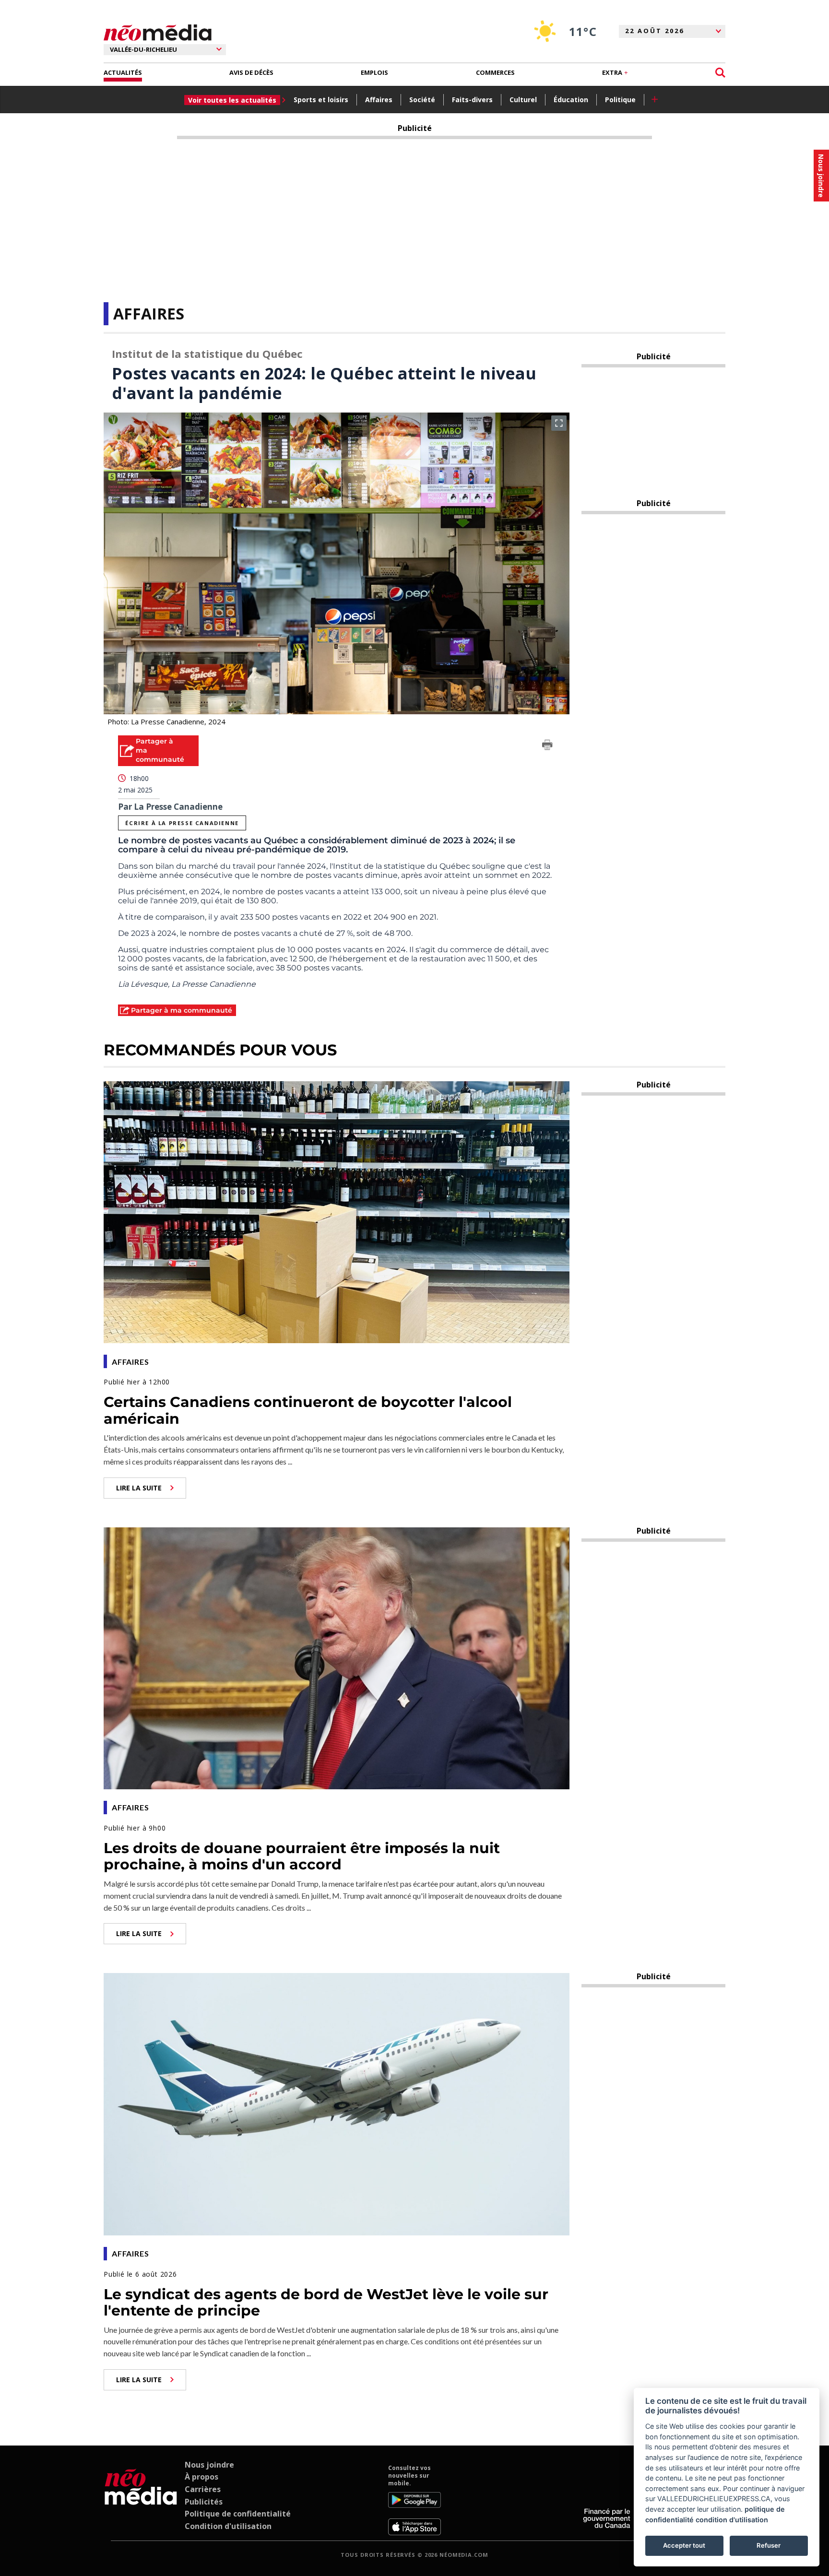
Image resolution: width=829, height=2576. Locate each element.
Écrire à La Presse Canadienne (182, 823)
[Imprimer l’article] (547, 746)
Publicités (204, 2502)
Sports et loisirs (321, 100)
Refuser (769, 2545)
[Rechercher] (720, 73)
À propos (201, 2477)
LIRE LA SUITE (139, 1488)
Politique (620, 100)
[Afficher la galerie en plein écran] (559, 423)
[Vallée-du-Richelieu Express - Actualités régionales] (158, 33)
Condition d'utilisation (228, 2526)
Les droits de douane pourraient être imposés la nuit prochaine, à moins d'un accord (302, 1856)
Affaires (379, 100)
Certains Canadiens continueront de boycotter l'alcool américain (308, 1410)
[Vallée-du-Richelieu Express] (141, 2500)
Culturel (523, 100)
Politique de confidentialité (238, 2514)
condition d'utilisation (732, 2520)
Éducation (571, 100)
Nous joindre (209, 2465)
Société (422, 100)
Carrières (203, 2489)
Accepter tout (684, 2545)
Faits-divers (472, 100)
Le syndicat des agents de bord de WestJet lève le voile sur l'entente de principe (326, 2303)
